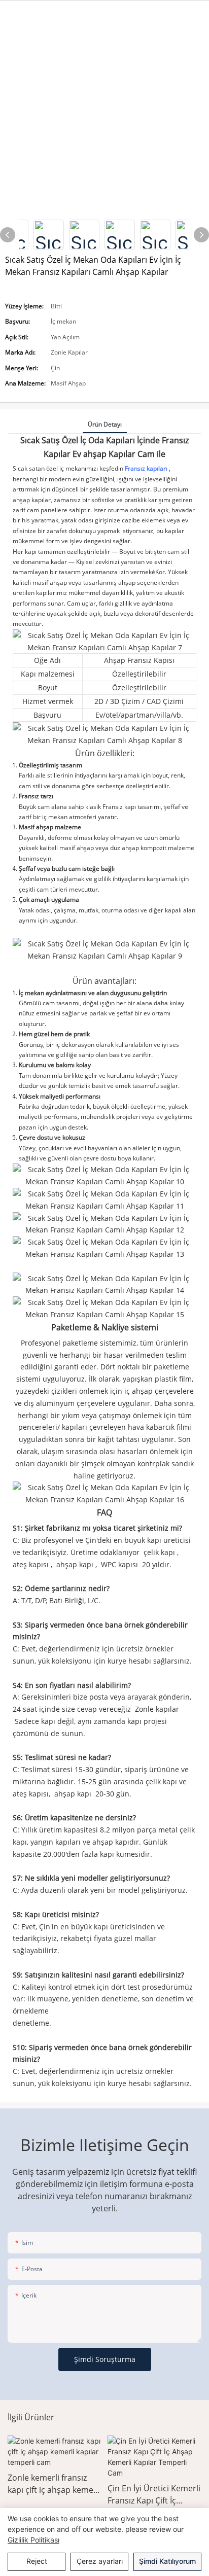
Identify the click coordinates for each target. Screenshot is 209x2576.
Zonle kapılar (156, 1709)
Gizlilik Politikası (33, 2540)
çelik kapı (159, 1552)
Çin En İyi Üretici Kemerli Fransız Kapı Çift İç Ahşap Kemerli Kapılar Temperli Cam (154, 2495)
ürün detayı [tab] (105, 424)
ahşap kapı (75, 1564)
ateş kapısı (32, 1564)
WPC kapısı (119, 1564)
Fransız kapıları (147, 468)
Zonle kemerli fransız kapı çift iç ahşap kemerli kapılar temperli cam (54, 2484)
